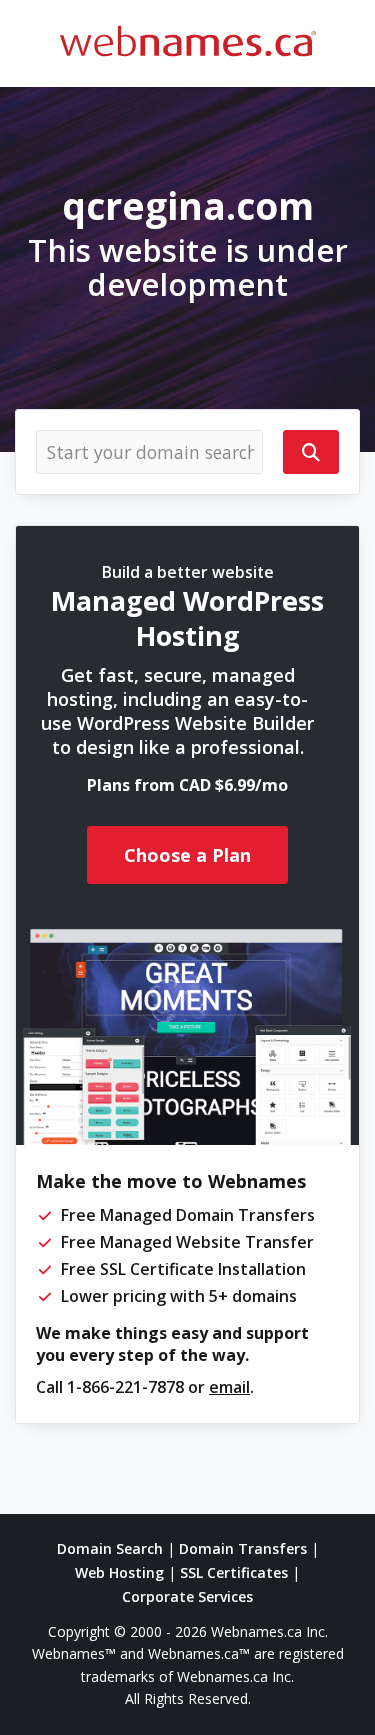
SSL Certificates (234, 1572)
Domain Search (110, 1548)
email (229, 1387)
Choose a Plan (187, 855)
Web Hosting (119, 1572)
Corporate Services (187, 1596)
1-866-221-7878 (125, 1387)
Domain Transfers (243, 1548)
